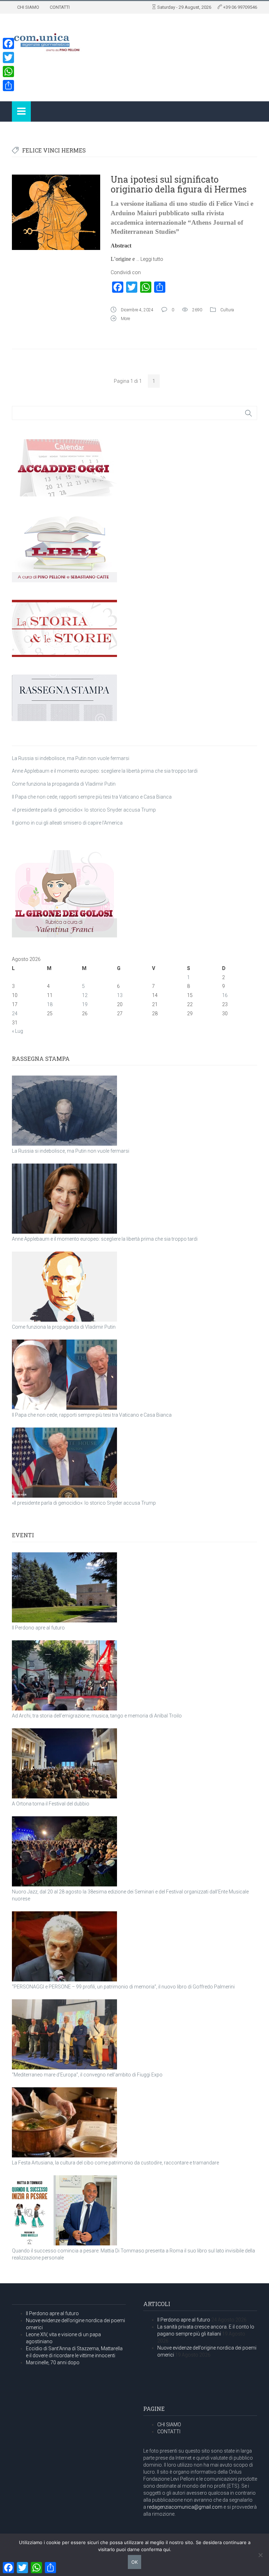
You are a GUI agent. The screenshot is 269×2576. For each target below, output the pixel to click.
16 (225, 995)
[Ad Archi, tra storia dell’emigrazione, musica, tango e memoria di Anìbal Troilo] (64, 1675)
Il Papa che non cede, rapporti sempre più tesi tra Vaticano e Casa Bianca (92, 797)
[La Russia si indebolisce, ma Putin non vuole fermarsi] (64, 1111)
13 (120, 995)
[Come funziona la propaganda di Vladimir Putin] (64, 1287)
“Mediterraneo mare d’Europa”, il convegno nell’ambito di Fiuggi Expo (87, 2075)
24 (15, 1014)
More (125, 319)
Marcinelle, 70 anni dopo (53, 2363)
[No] (260, 2555)
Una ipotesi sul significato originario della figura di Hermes (179, 184)
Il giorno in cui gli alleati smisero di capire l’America (67, 823)
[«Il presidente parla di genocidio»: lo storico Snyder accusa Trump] (64, 1463)
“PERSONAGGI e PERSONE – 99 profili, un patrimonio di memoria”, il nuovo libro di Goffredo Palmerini (123, 1987)
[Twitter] (8, 57)
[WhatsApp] (8, 72)
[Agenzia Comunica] (47, 40)
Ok (134, 2562)
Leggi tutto (152, 259)
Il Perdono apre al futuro (38, 1628)
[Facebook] (8, 43)
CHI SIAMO (28, 7)
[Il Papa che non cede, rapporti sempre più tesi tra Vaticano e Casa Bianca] (64, 1375)
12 (85, 995)
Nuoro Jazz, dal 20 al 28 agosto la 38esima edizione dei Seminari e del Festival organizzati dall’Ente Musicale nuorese (130, 1895)
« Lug (18, 1031)
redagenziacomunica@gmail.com (185, 2507)
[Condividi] (8, 86)
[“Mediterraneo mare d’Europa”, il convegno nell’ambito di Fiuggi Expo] (64, 2034)
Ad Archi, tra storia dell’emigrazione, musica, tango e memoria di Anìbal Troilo (97, 1716)
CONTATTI (60, 7)
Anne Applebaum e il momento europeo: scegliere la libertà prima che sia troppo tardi (105, 771)
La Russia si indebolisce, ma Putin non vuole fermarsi (71, 758)
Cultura (227, 310)
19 (85, 1004)
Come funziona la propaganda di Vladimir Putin (64, 784)
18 (50, 1004)
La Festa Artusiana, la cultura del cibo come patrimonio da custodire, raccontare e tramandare (115, 2163)
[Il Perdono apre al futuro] (64, 1587)
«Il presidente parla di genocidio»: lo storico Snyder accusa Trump (84, 810)
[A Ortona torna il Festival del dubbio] (64, 1763)
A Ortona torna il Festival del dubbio (51, 1804)
